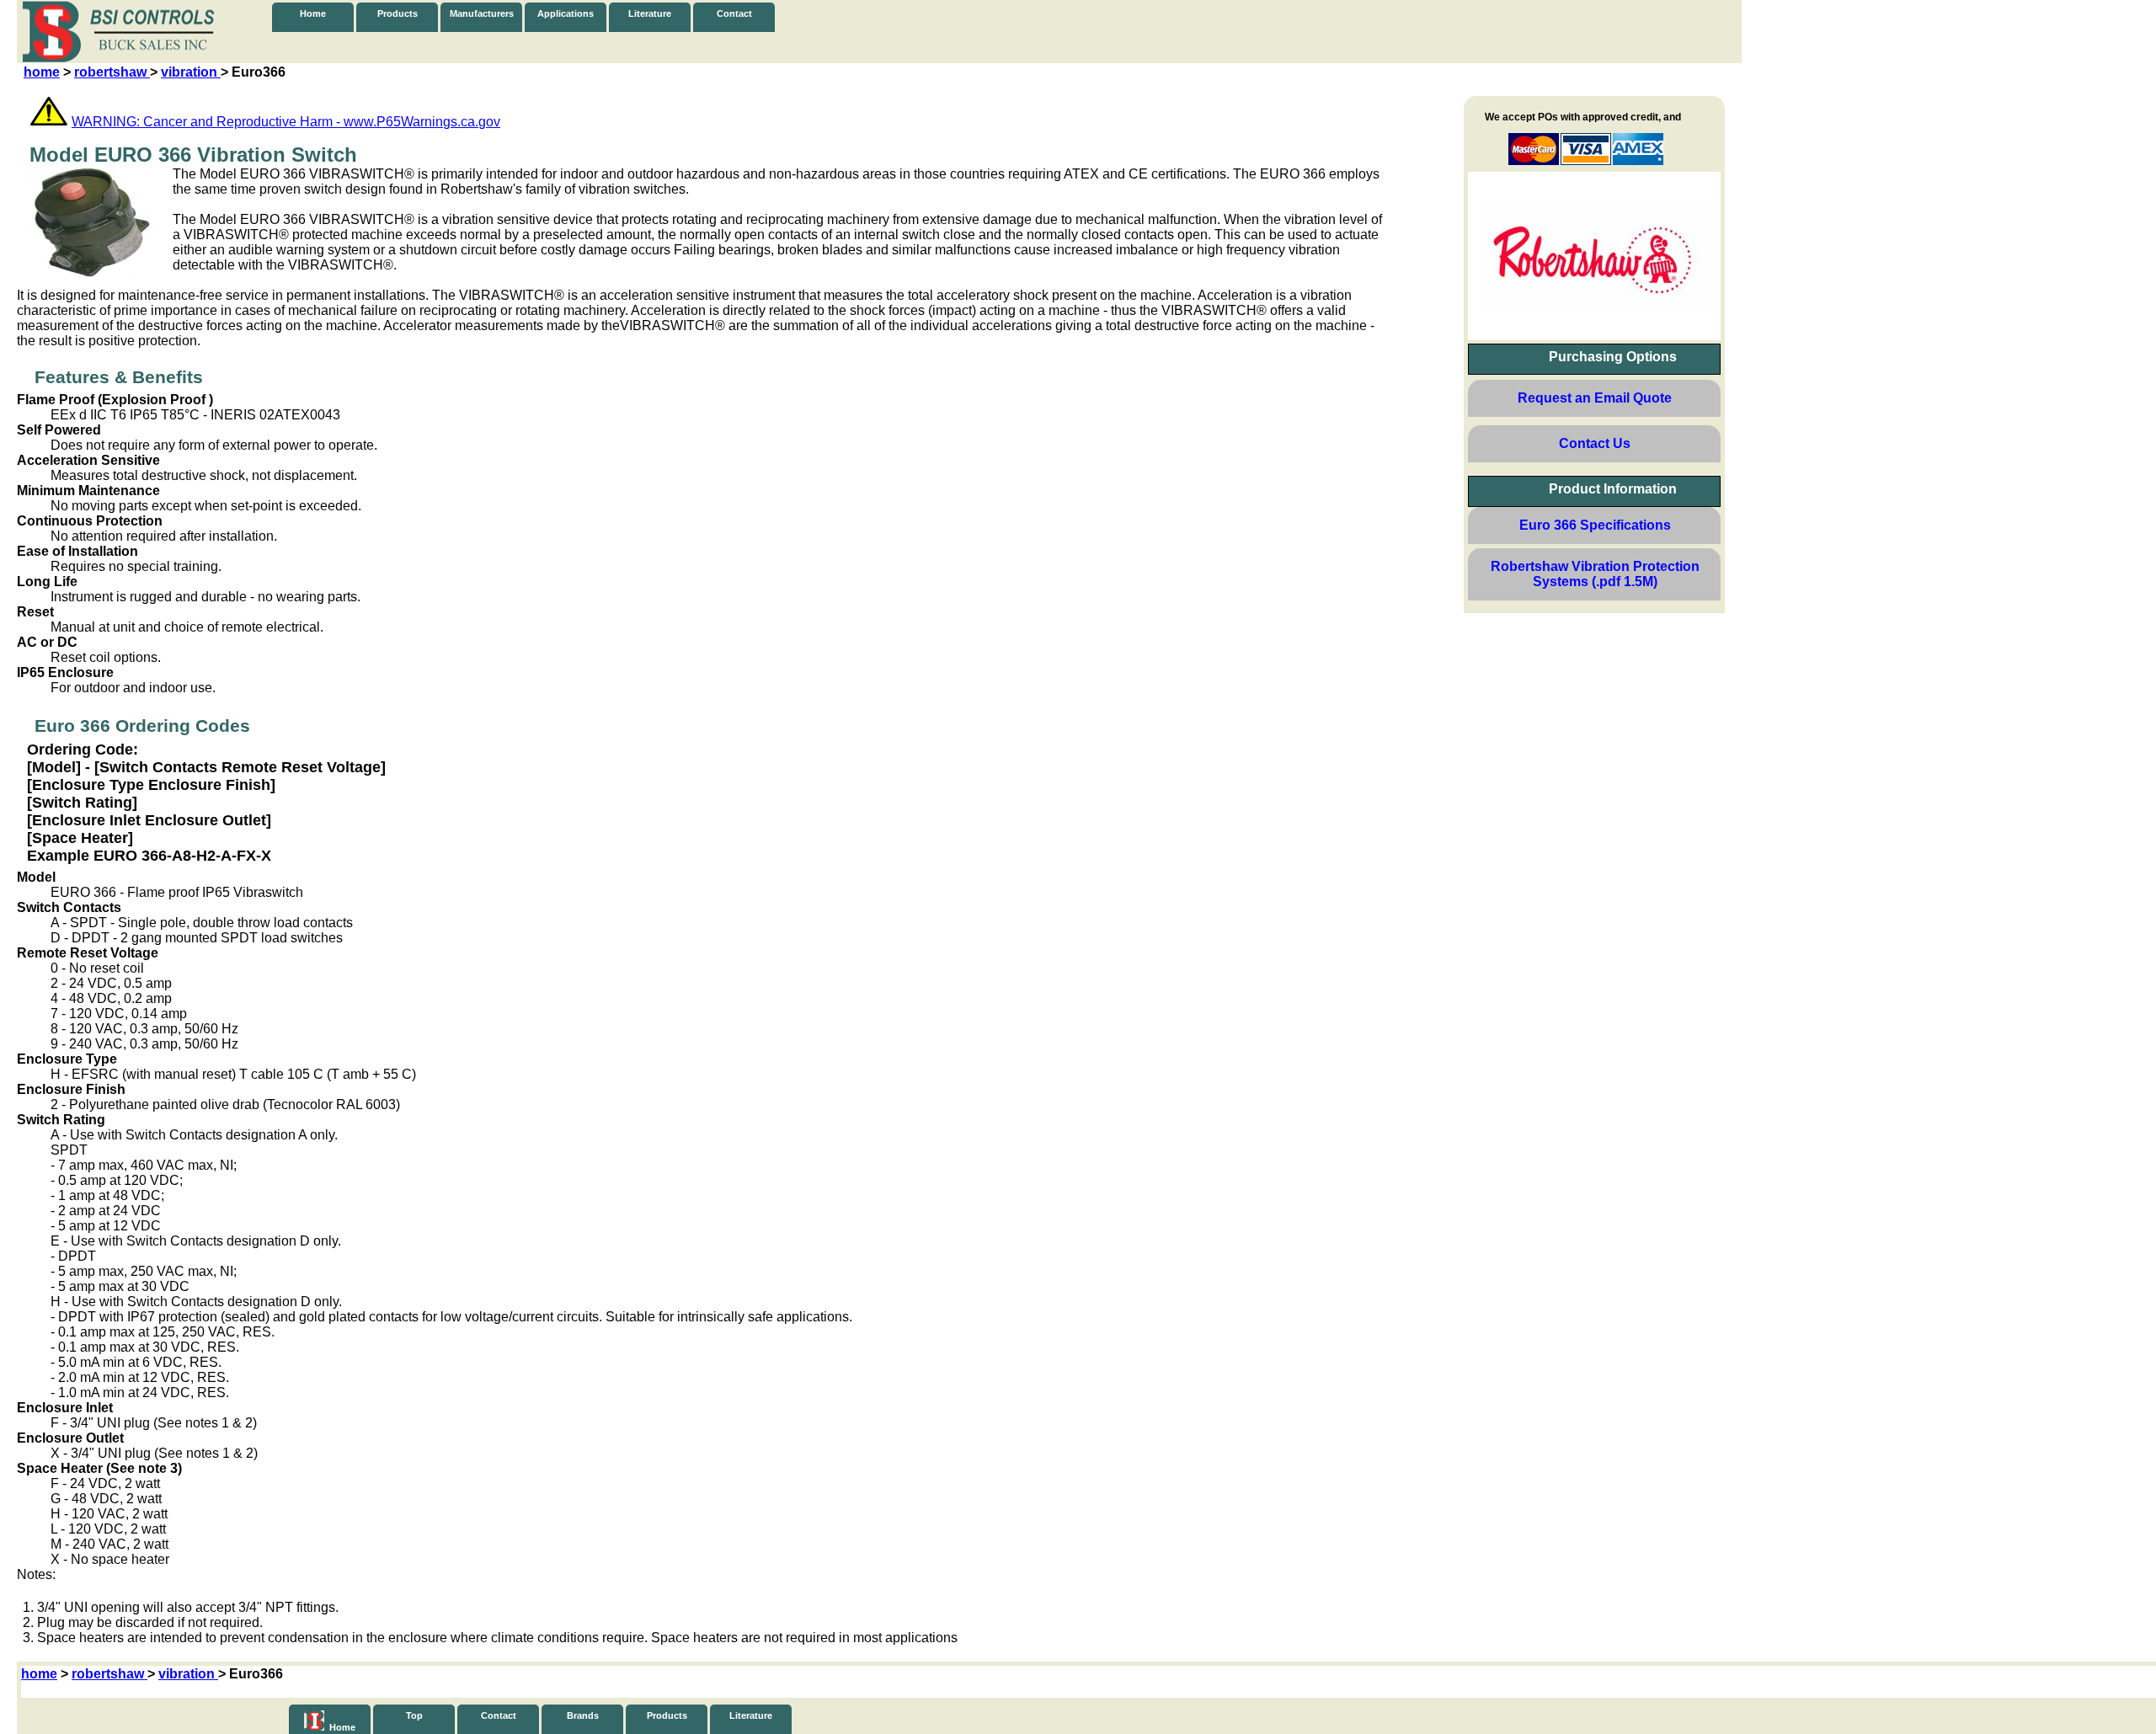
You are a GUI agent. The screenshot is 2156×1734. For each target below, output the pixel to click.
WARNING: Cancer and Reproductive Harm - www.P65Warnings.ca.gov (286, 122)
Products (398, 13)
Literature (650, 13)
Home (313, 13)
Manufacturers (482, 13)
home (42, 72)
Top (414, 1715)
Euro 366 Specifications (1595, 525)
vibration (191, 72)
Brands (583, 1715)
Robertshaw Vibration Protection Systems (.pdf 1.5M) (1595, 574)
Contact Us (1595, 443)
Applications (566, 13)
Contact (734, 13)
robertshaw (112, 72)
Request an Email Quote (1595, 398)
